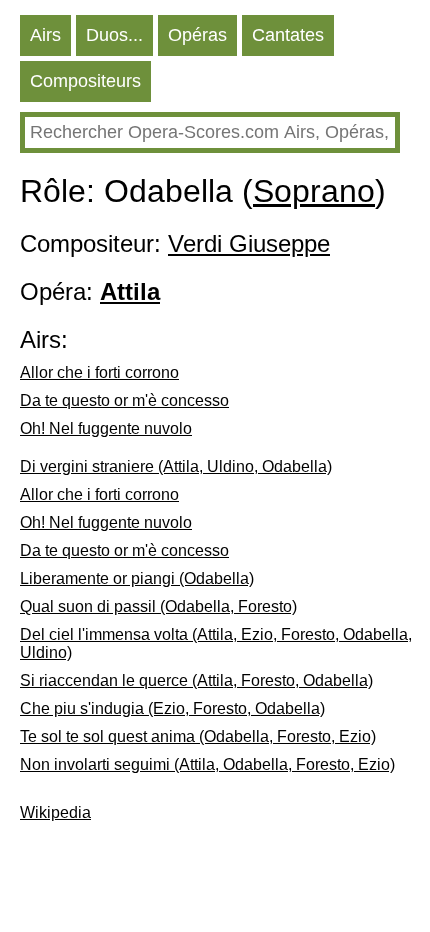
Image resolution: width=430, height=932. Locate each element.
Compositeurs (85, 81)
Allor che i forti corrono (99, 372)
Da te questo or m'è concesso (124, 400)
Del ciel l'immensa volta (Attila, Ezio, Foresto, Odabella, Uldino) (216, 643)
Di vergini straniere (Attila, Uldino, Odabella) (176, 466)
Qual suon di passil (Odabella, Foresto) (158, 606)
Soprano (314, 191)
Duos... (114, 35)
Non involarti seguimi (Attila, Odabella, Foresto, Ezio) (207, 764)
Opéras (197, 35)
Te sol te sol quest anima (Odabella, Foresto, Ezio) (198, 736)
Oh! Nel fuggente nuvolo (106, 428)
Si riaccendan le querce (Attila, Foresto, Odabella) (196, 680)
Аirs (45, 35)
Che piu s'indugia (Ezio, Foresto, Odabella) (172, 708)
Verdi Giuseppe (249, 243)
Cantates (288, 35)
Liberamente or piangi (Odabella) (137, 578)
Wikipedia (55, 812)
